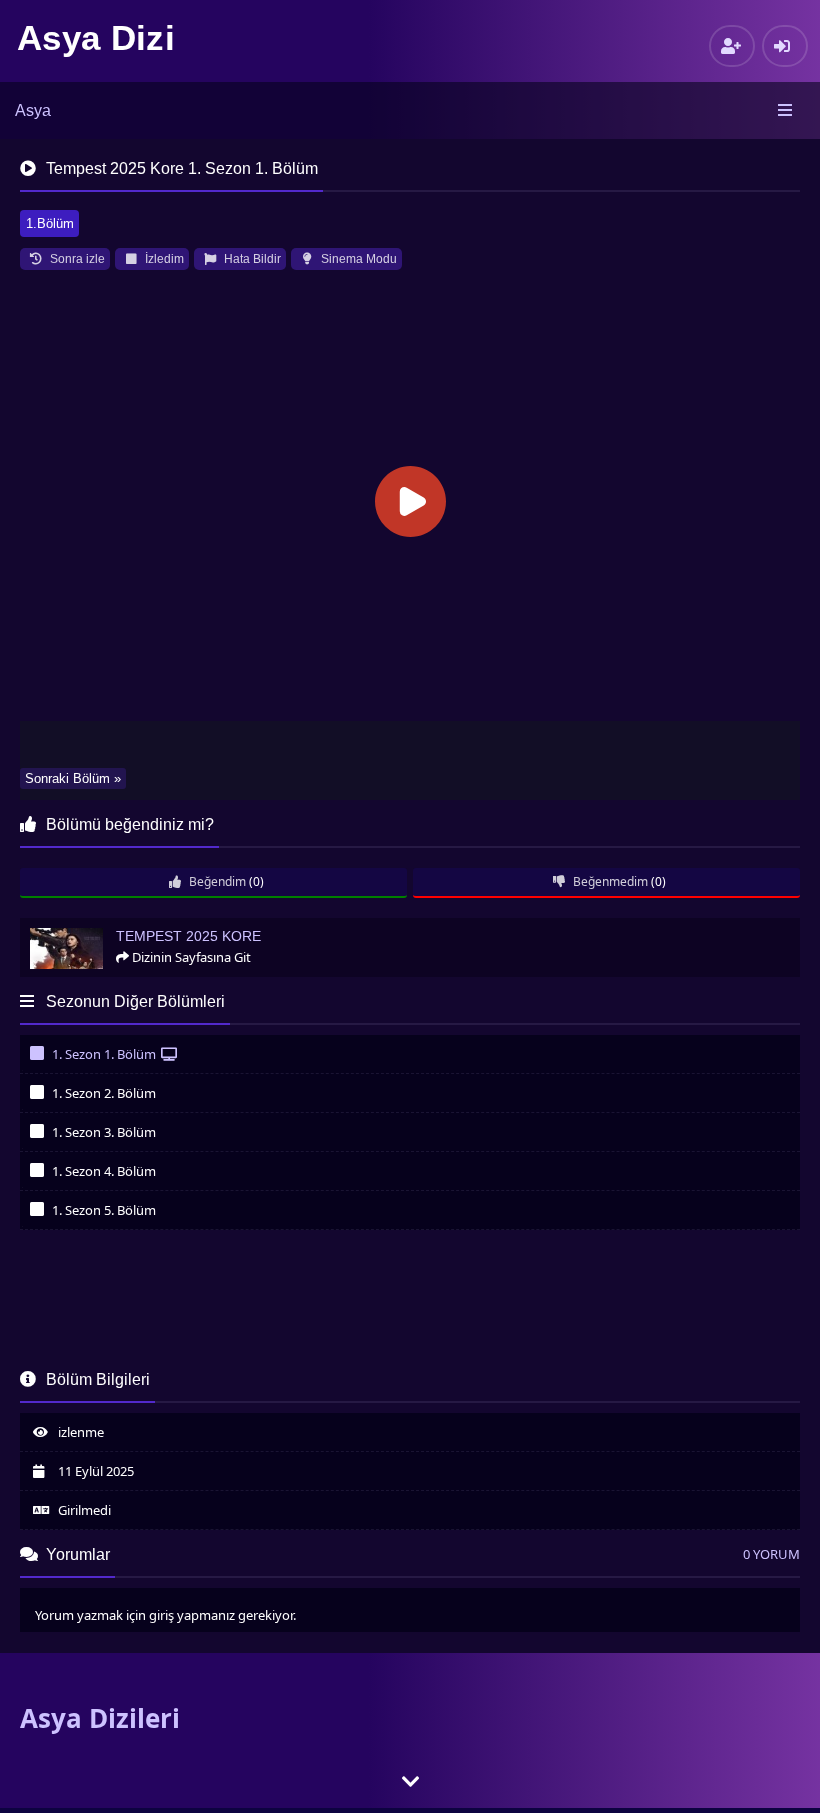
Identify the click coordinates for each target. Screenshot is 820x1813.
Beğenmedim (609, 881)
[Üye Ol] (732, 46)
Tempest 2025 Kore (84, 926)
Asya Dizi (96, 37)
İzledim (163, 259)
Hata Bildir (251, 259)
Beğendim (216, 881)
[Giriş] (785, 46)
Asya (33, 110)
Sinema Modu (357, 259)
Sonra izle (76, 259)
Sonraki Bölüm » (73, 778)
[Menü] (786, 111)
